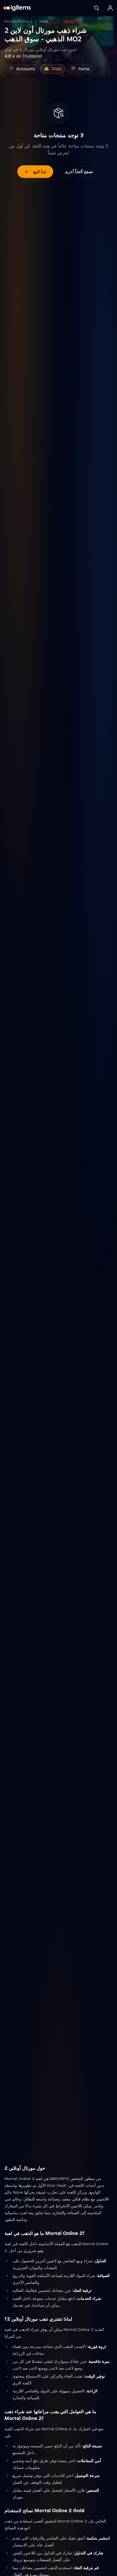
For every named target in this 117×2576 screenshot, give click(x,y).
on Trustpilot (23, 56)
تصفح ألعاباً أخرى (79, 172)
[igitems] (17, 8)
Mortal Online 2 (18, 21)
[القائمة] (110, 8)
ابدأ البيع (40, 172)
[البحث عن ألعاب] (97, 8)
